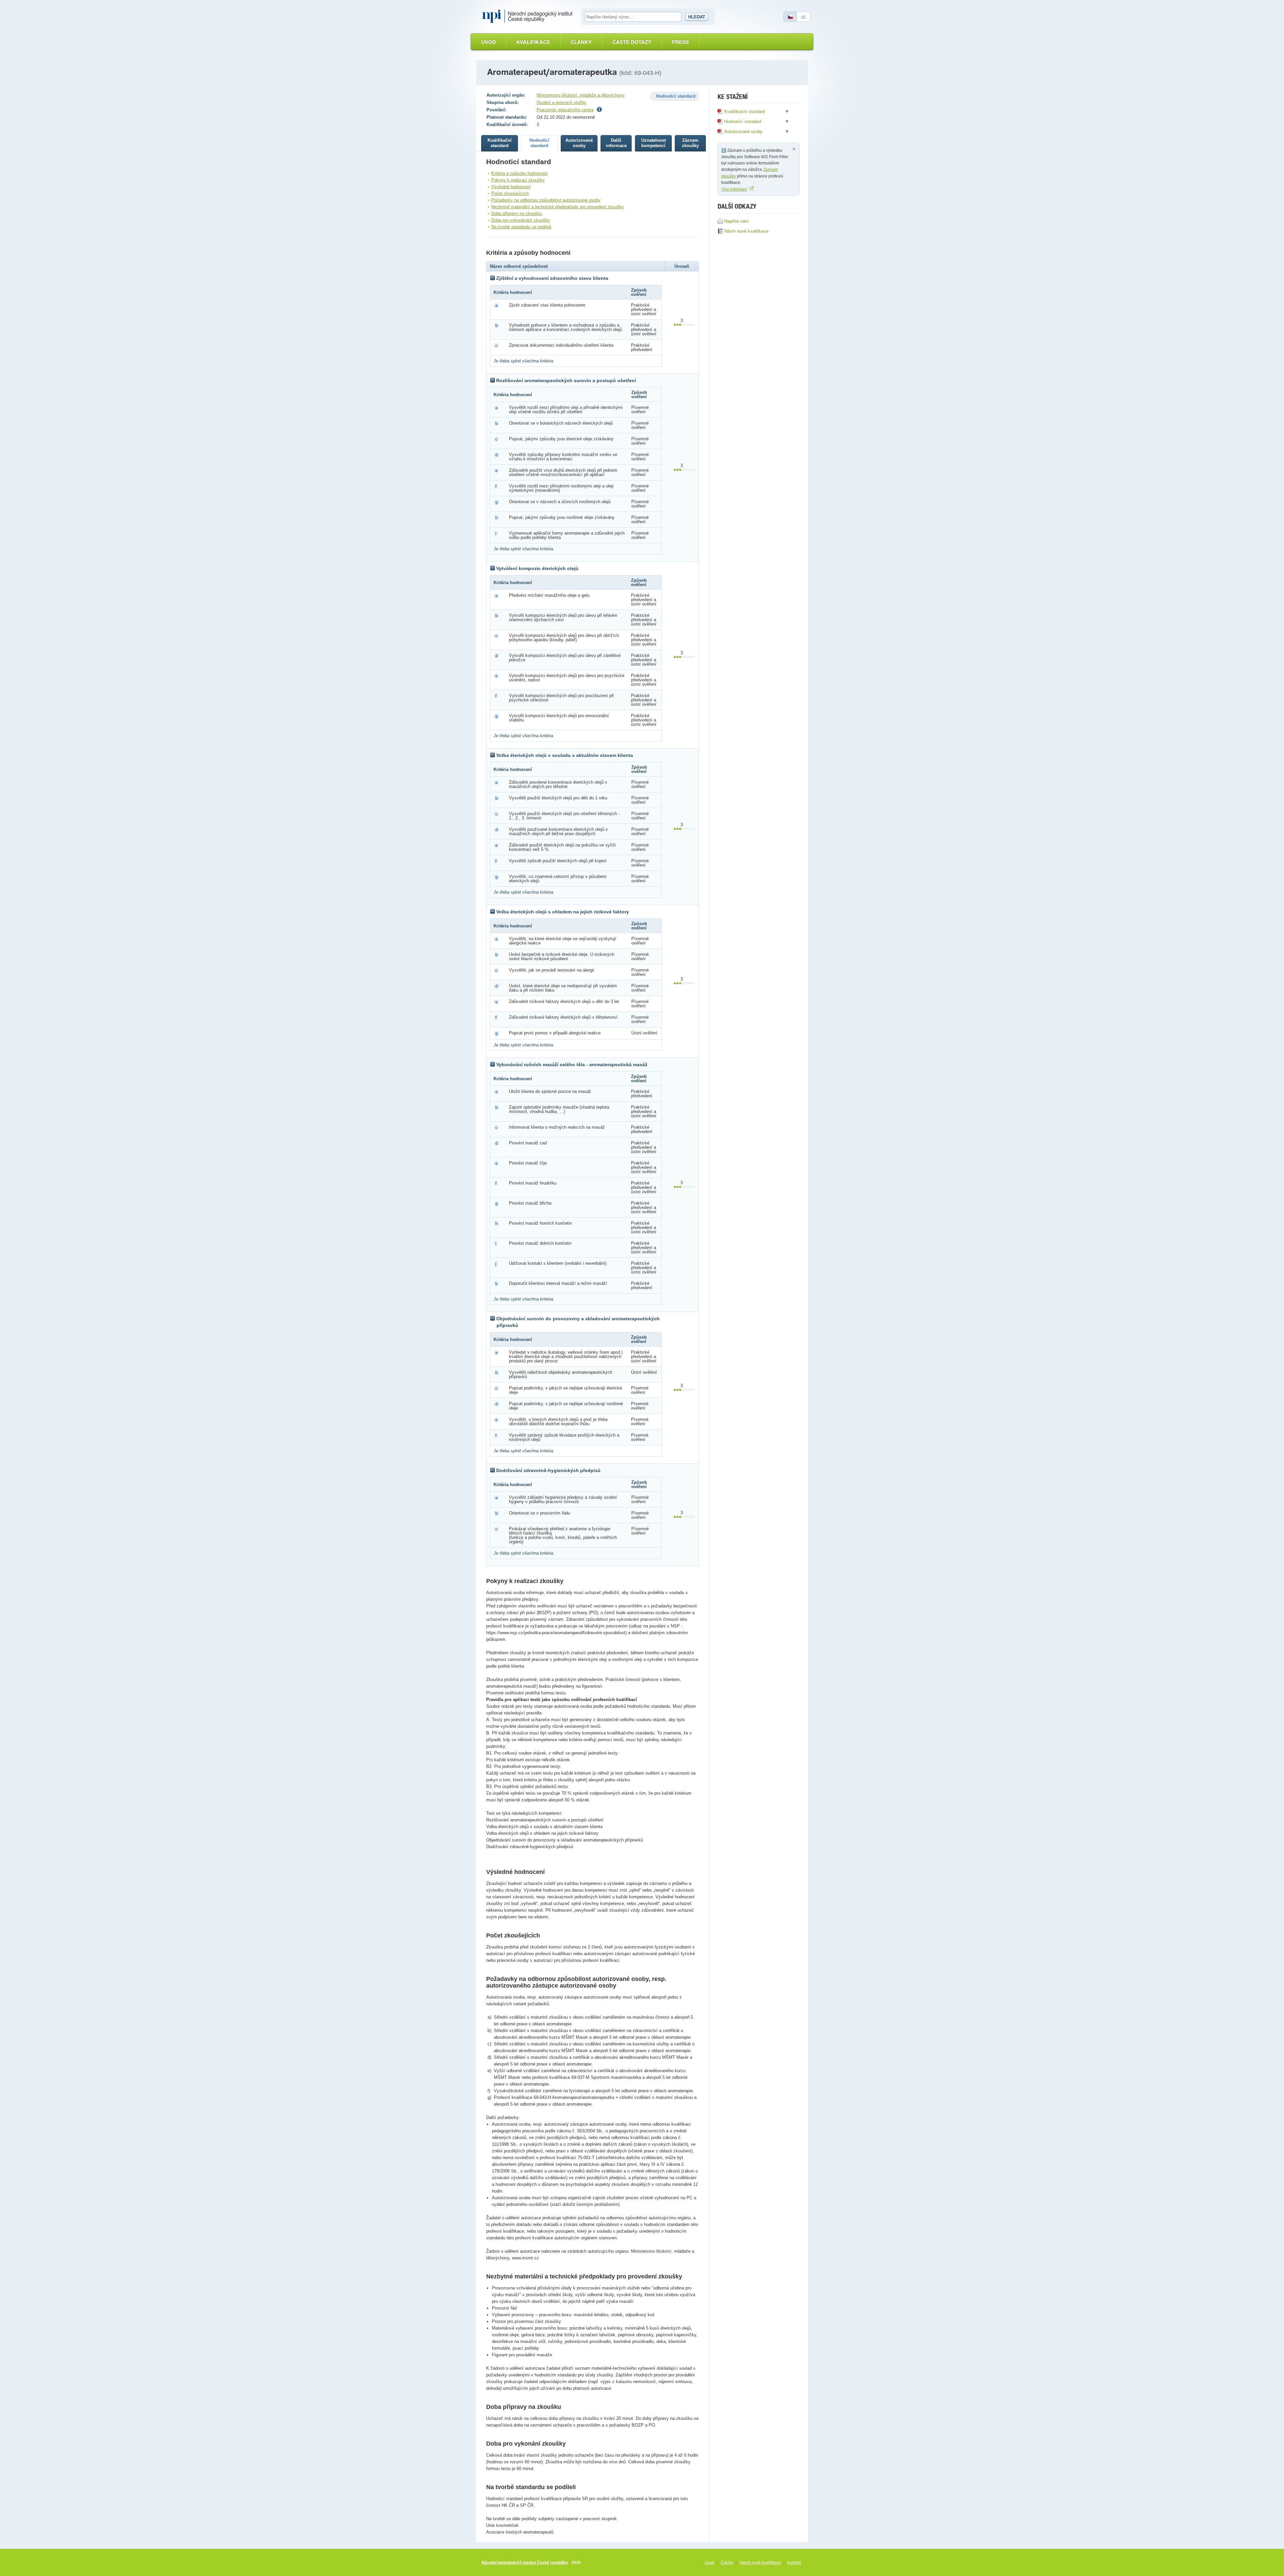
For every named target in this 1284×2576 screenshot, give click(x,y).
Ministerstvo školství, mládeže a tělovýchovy (581, 95)
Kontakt (794, 2563)
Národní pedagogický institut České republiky (525, 2563)
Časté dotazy (632, 42)
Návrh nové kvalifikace (761, 2563)
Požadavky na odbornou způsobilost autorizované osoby (546, 200)
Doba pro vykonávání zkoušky (521, 220)
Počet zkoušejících (510, 193)
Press (680, 42)
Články (581, 42)
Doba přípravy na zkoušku (517, 213)
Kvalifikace (533, 42)
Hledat (697, 17)
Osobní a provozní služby (562, 102)
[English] (804, 17)
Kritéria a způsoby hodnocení (519, 173)
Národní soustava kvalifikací (529, 16)
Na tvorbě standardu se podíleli (521, 227)
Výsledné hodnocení (511, 187)
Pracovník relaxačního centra (565, 110)
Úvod (489, 42)
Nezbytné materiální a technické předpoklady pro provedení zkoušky (558, 207)
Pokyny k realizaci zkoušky (518, 180)
